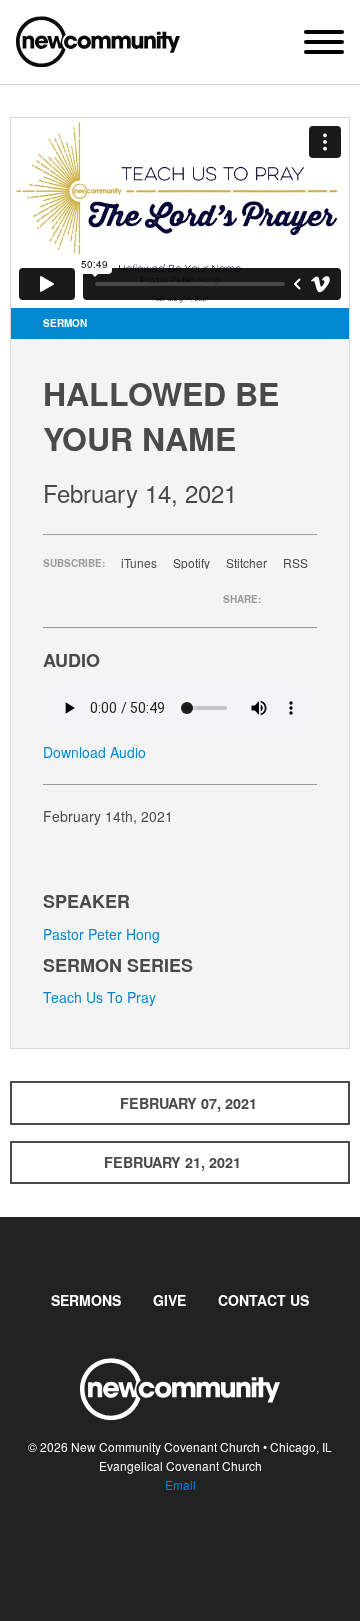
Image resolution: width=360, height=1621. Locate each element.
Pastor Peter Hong (101, 934)
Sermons (86, 1300)
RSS (295, 563)
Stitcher (246, 563)
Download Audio (94, 752)
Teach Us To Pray (99, 997)
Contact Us (263, 1300)
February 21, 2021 (172, 1162)
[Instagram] (196, 1545)
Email (180, 1484)
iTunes (139, 563)
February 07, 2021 (188, 1103)
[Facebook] (164, 1545)
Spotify (191, 563)
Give (169, 1300)
